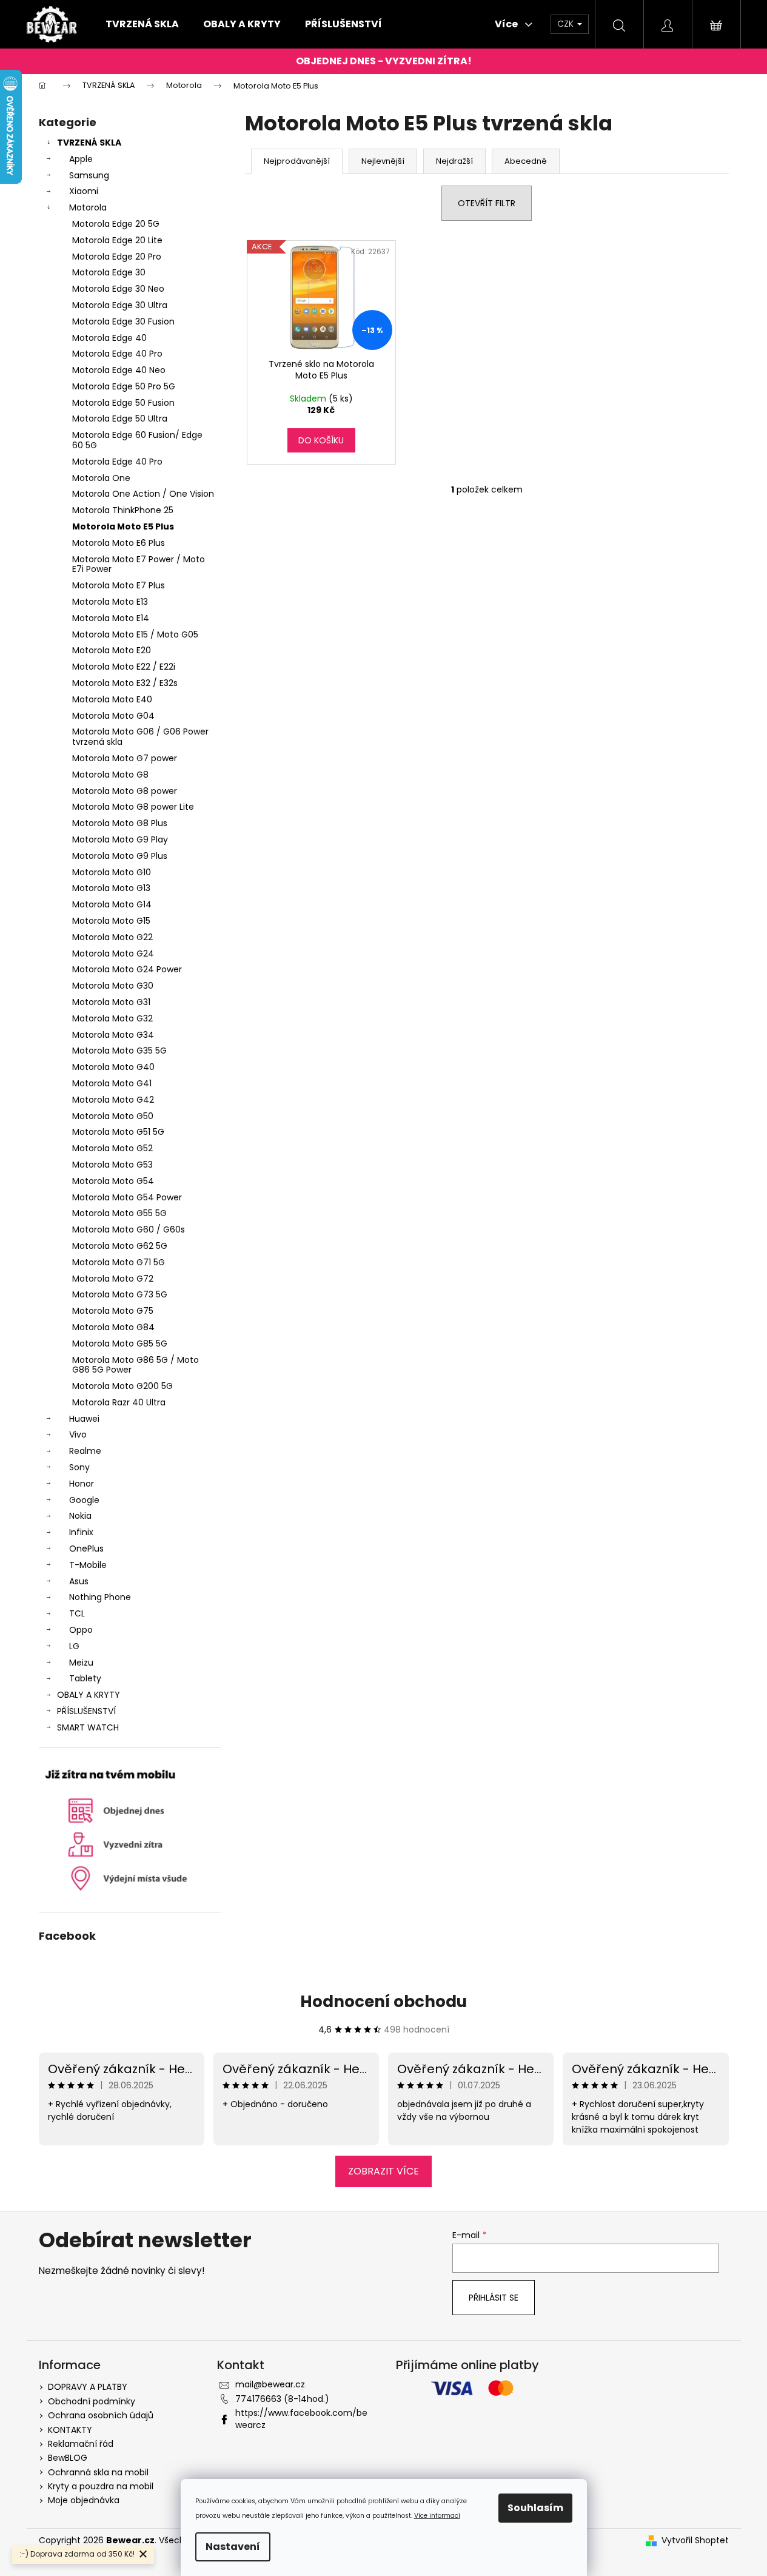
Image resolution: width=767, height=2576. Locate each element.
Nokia (80, 1516)
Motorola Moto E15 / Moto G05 (135, 634)
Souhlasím (535, 2508)
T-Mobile (88, 1565)
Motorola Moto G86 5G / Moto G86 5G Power (136, 1365)
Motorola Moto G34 (113, 1035)
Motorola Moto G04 (113, 716)
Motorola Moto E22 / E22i (124, 667)
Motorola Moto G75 (113, 1311)
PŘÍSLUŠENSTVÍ (86, 1711)
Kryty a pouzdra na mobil (101, 2486)
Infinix (81, 1532)
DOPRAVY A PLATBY (88, 2387)
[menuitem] (142, 24)
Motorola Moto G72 (113, 1279)
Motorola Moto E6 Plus (119, 543)
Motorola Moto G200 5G (122, 1386)
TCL (77, 1613)
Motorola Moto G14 (112, 904)
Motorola (88, 207)
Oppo (81, 1630)
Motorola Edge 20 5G (116, 224)
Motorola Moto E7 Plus (119, 585)
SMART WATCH (88, 1727)
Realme (85, 1451)
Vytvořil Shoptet (695, 2541)
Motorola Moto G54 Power (127, 1197)
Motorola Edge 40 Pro (117, 354)
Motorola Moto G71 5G (119, 1262)
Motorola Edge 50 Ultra (120, 419)
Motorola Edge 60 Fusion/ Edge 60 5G (137, 440)
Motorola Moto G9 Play (120, 839)
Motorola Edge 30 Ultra (120, 305)
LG (74, 1646)
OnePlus (86, 1549)
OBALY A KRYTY (89, 1695)
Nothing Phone (100, 1597)
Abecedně (526, 161)
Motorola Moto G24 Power (127, 969)
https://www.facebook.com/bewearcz (301, 2419)
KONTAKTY (70, 2430)
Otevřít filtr (487, 203)
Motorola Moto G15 (111, 921)
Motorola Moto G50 (113, 1116)
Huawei (84, 1419)
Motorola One (101, 478)
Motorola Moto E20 (112, 650)
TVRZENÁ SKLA (89, 143)
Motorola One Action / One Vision (143, 494)
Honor (82, 1484)
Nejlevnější (383, 161)
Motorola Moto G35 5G (119, 1051)
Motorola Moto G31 (111, 1002)
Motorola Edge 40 (109, 338)
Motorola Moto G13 (111, 888)
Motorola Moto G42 (113, 1100)
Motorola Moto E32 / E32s (125, 683)
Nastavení (233, 2547)
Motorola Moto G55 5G (119, 1213)
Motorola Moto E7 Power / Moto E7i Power (139, 564)
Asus (79, 1581)
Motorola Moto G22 (112, 937)
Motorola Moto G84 (113, 1327)
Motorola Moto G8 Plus (120, 823)
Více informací (437, 2516)
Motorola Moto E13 (110, 602)
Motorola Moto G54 (113, 1181)
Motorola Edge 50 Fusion (123, 403)
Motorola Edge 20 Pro (117, 257)
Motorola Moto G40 (113, 1067)
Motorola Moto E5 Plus (123, 526)
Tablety (85, 1678)
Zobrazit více (384, 2171)
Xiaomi (84, 191)
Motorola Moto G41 (112, 1083)
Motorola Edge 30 (109, 272)
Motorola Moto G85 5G (120, 1343)
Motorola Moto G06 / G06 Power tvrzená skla (140, 737)
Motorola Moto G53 (112, 1165)
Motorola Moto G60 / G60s (129, 1229)
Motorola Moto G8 (110, 775)
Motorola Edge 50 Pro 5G (124, 386)
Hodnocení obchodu (384, 2002)
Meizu (81, 1663)
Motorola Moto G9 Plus (120, 856)
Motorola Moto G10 (112, 872)
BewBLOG (68, 2458)
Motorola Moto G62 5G (120, 1246)
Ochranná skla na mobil (98, 2472)
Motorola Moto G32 (112, 1018)
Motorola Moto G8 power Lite (133, 807)
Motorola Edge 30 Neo (118, 289)
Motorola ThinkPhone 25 (123, 510)
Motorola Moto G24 (113, 953)
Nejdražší (454, 161)
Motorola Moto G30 (113, 986)
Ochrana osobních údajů (101, 2415)
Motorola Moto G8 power (125, 791)
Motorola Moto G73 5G (120, 1294)
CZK (567, 24)
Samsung (89, 175)
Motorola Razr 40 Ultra (119, 1402)
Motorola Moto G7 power (125, 758)
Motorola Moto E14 (111, 618)
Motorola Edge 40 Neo (119, 370)
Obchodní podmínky (92, 2401)
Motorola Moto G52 (112, 1148)
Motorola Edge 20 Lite (117, 240)
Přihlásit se (494, 2298)
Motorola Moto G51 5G (118, 1132)
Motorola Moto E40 (112, 699)
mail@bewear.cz (270, 2384)
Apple (81, 159)
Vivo (78, 1434)
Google (84, 1500)
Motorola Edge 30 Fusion (123, 321)
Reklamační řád (81, 2444)
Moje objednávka (84, 2500)
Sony (79, 1467)
